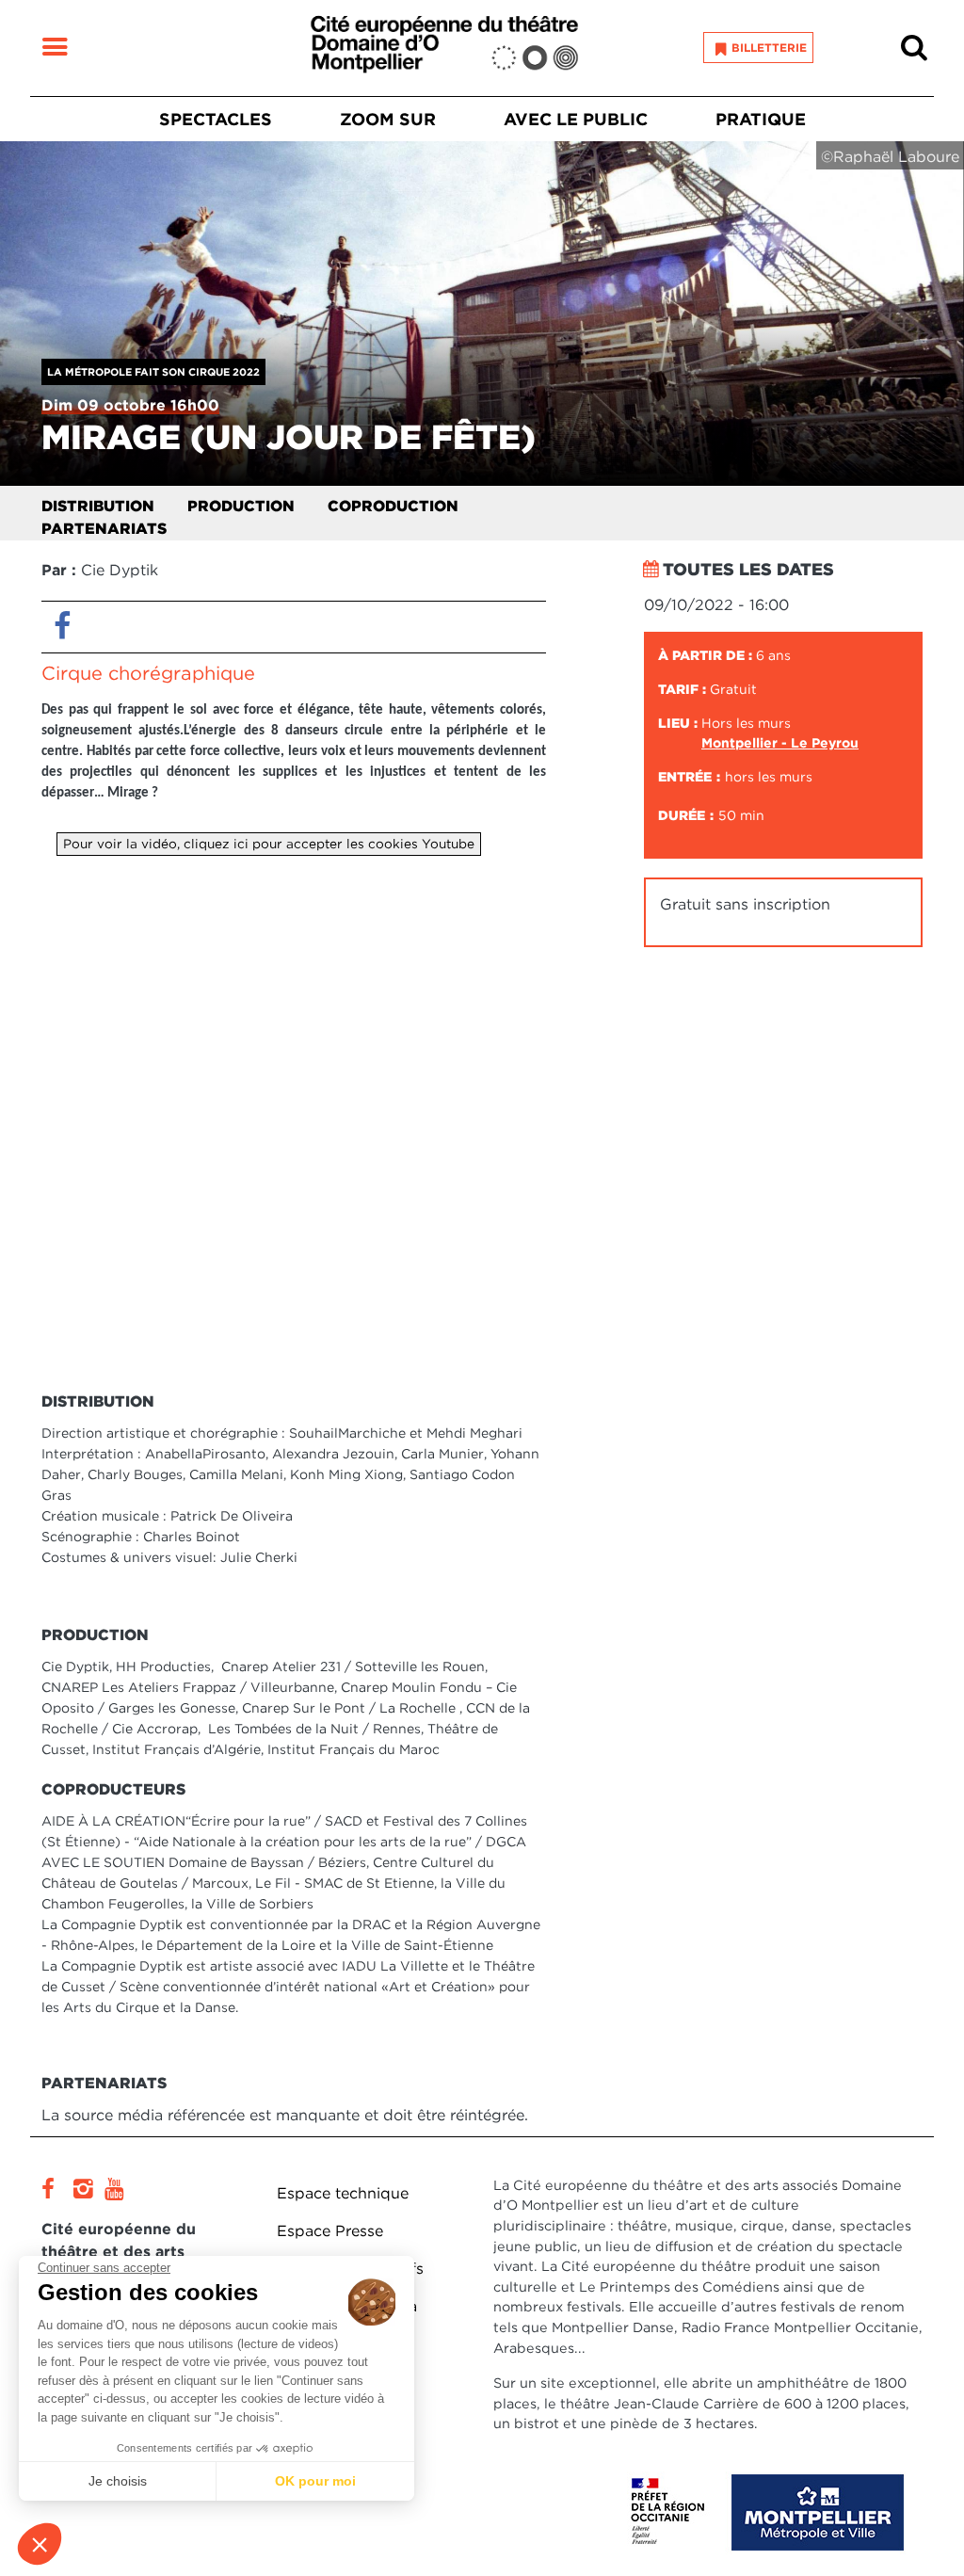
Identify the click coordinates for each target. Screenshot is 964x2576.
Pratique (761, 119)
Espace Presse (330, 2231)
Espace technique (343, 2193)
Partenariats (104, 529)
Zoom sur (388, 119)
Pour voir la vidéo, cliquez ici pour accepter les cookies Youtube (269, 844)
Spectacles (216, 119)
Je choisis (118, 2481)
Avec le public (576, 119)
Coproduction (393, 506)
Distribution (98, 506)
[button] (40, 2544)
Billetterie (769, 48)
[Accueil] (444, 48)
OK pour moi (315, 2481)
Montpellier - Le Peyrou (780, 743)
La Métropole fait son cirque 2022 (153, 372)
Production (241, 506)
